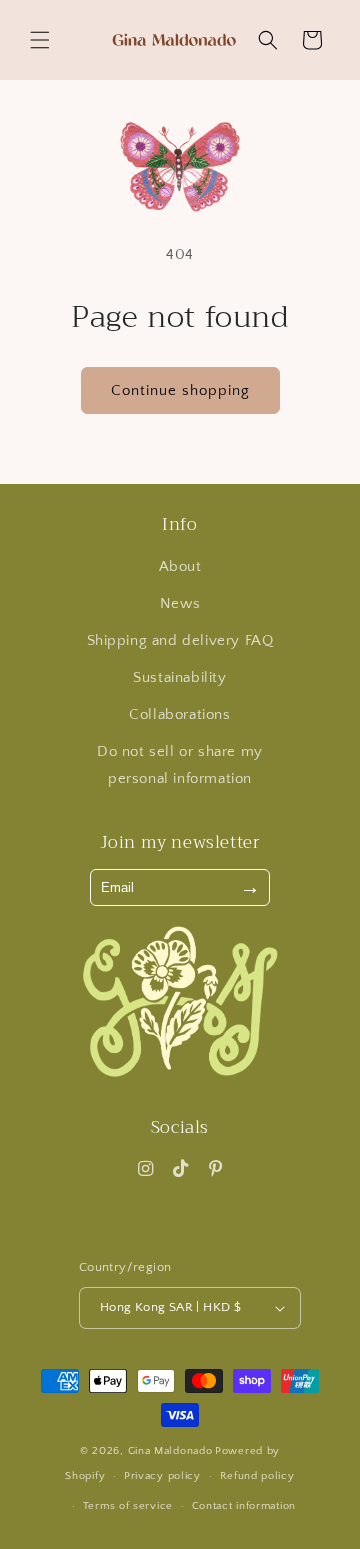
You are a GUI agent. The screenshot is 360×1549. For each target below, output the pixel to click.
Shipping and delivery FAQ (180, 640)
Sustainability (179, 677)
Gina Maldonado (170, 1451)
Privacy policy (162, 1476)
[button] (40, 40)
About (180, 566)
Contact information (244, 1506)
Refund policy (257, 1476)
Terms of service (128, 1506)
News (180, 603)
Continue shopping (180, 390)
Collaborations (179, 714)
